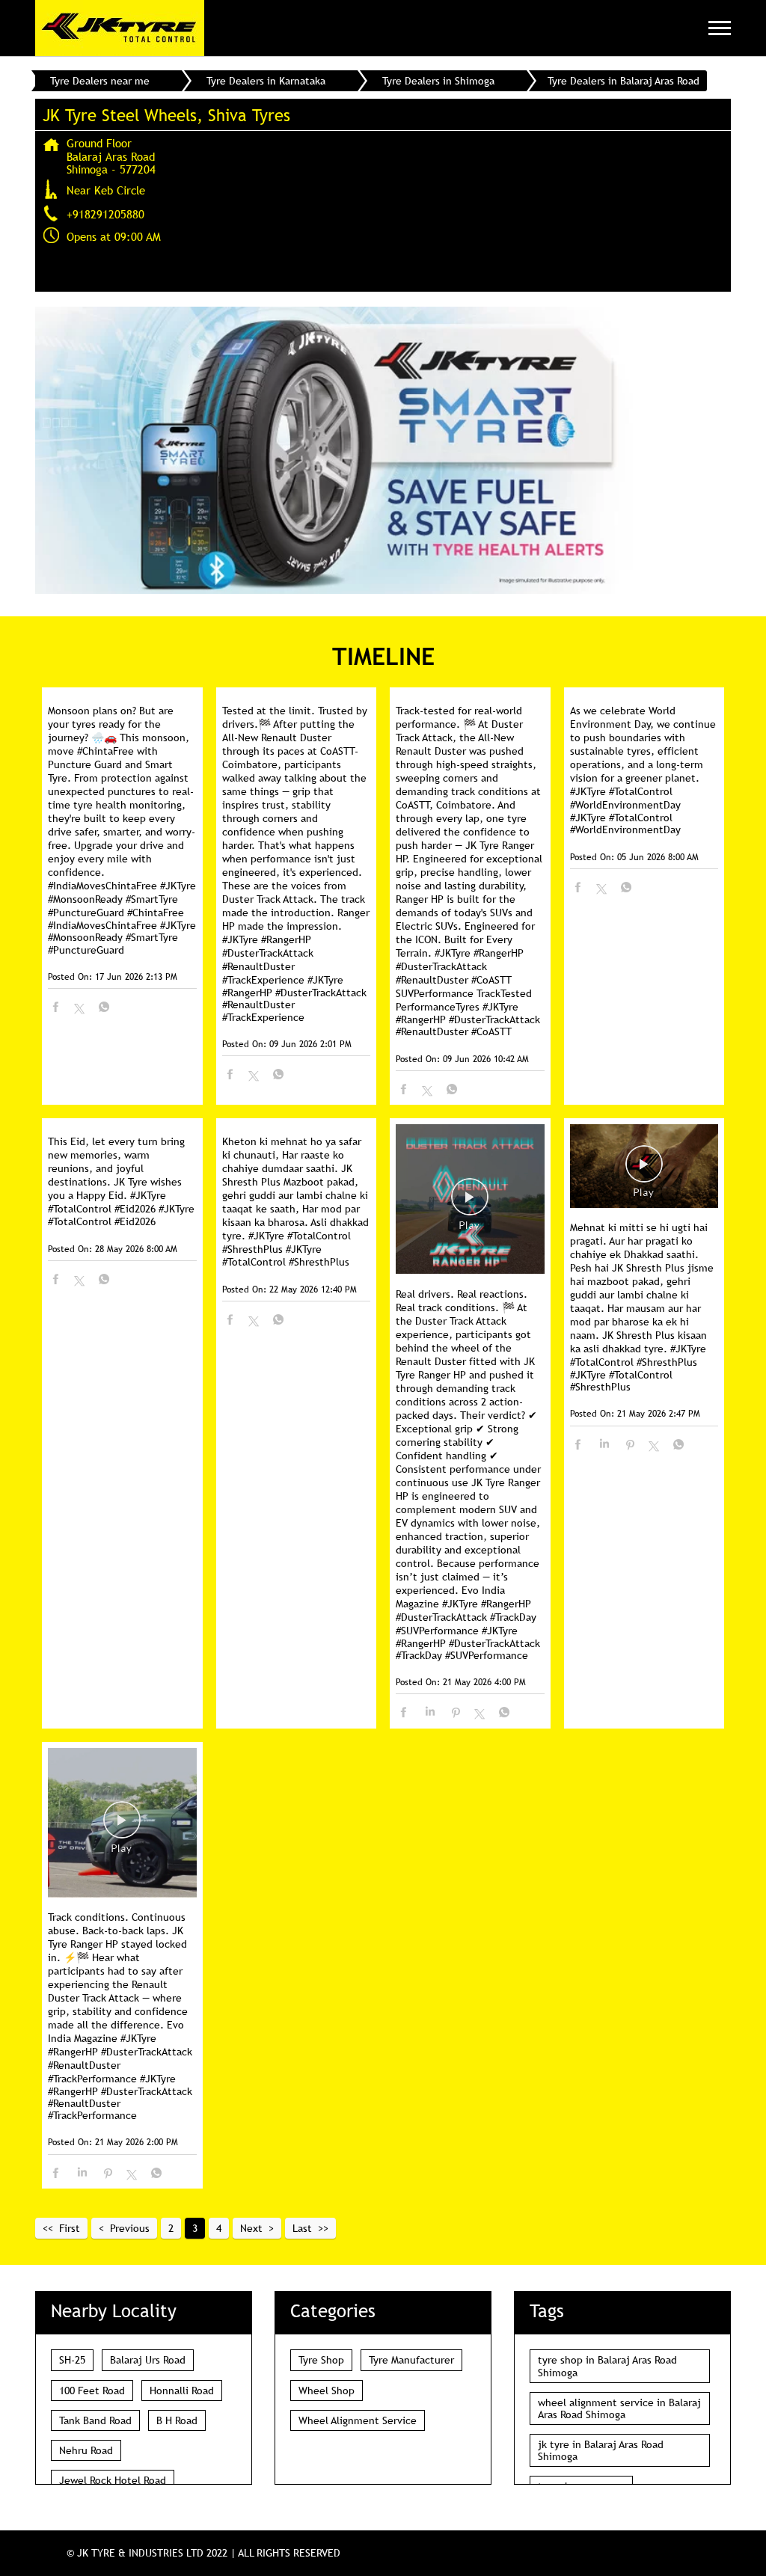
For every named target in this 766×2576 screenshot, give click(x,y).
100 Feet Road (92, 2391)
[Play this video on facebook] (470, 1204)
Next (251, 2228)
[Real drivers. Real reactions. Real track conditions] (470, 1200)
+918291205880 (105, 214)
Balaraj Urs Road (148, 2360)
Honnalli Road (182, 2391)
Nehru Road (86, 2450)
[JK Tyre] (120, 28)
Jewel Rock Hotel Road (113, 2480)
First (70, 2228)
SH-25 (72, 2360)
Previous (130, 2228)
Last (302, 2228)
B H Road (177, 2420)
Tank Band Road (95, 2420)
